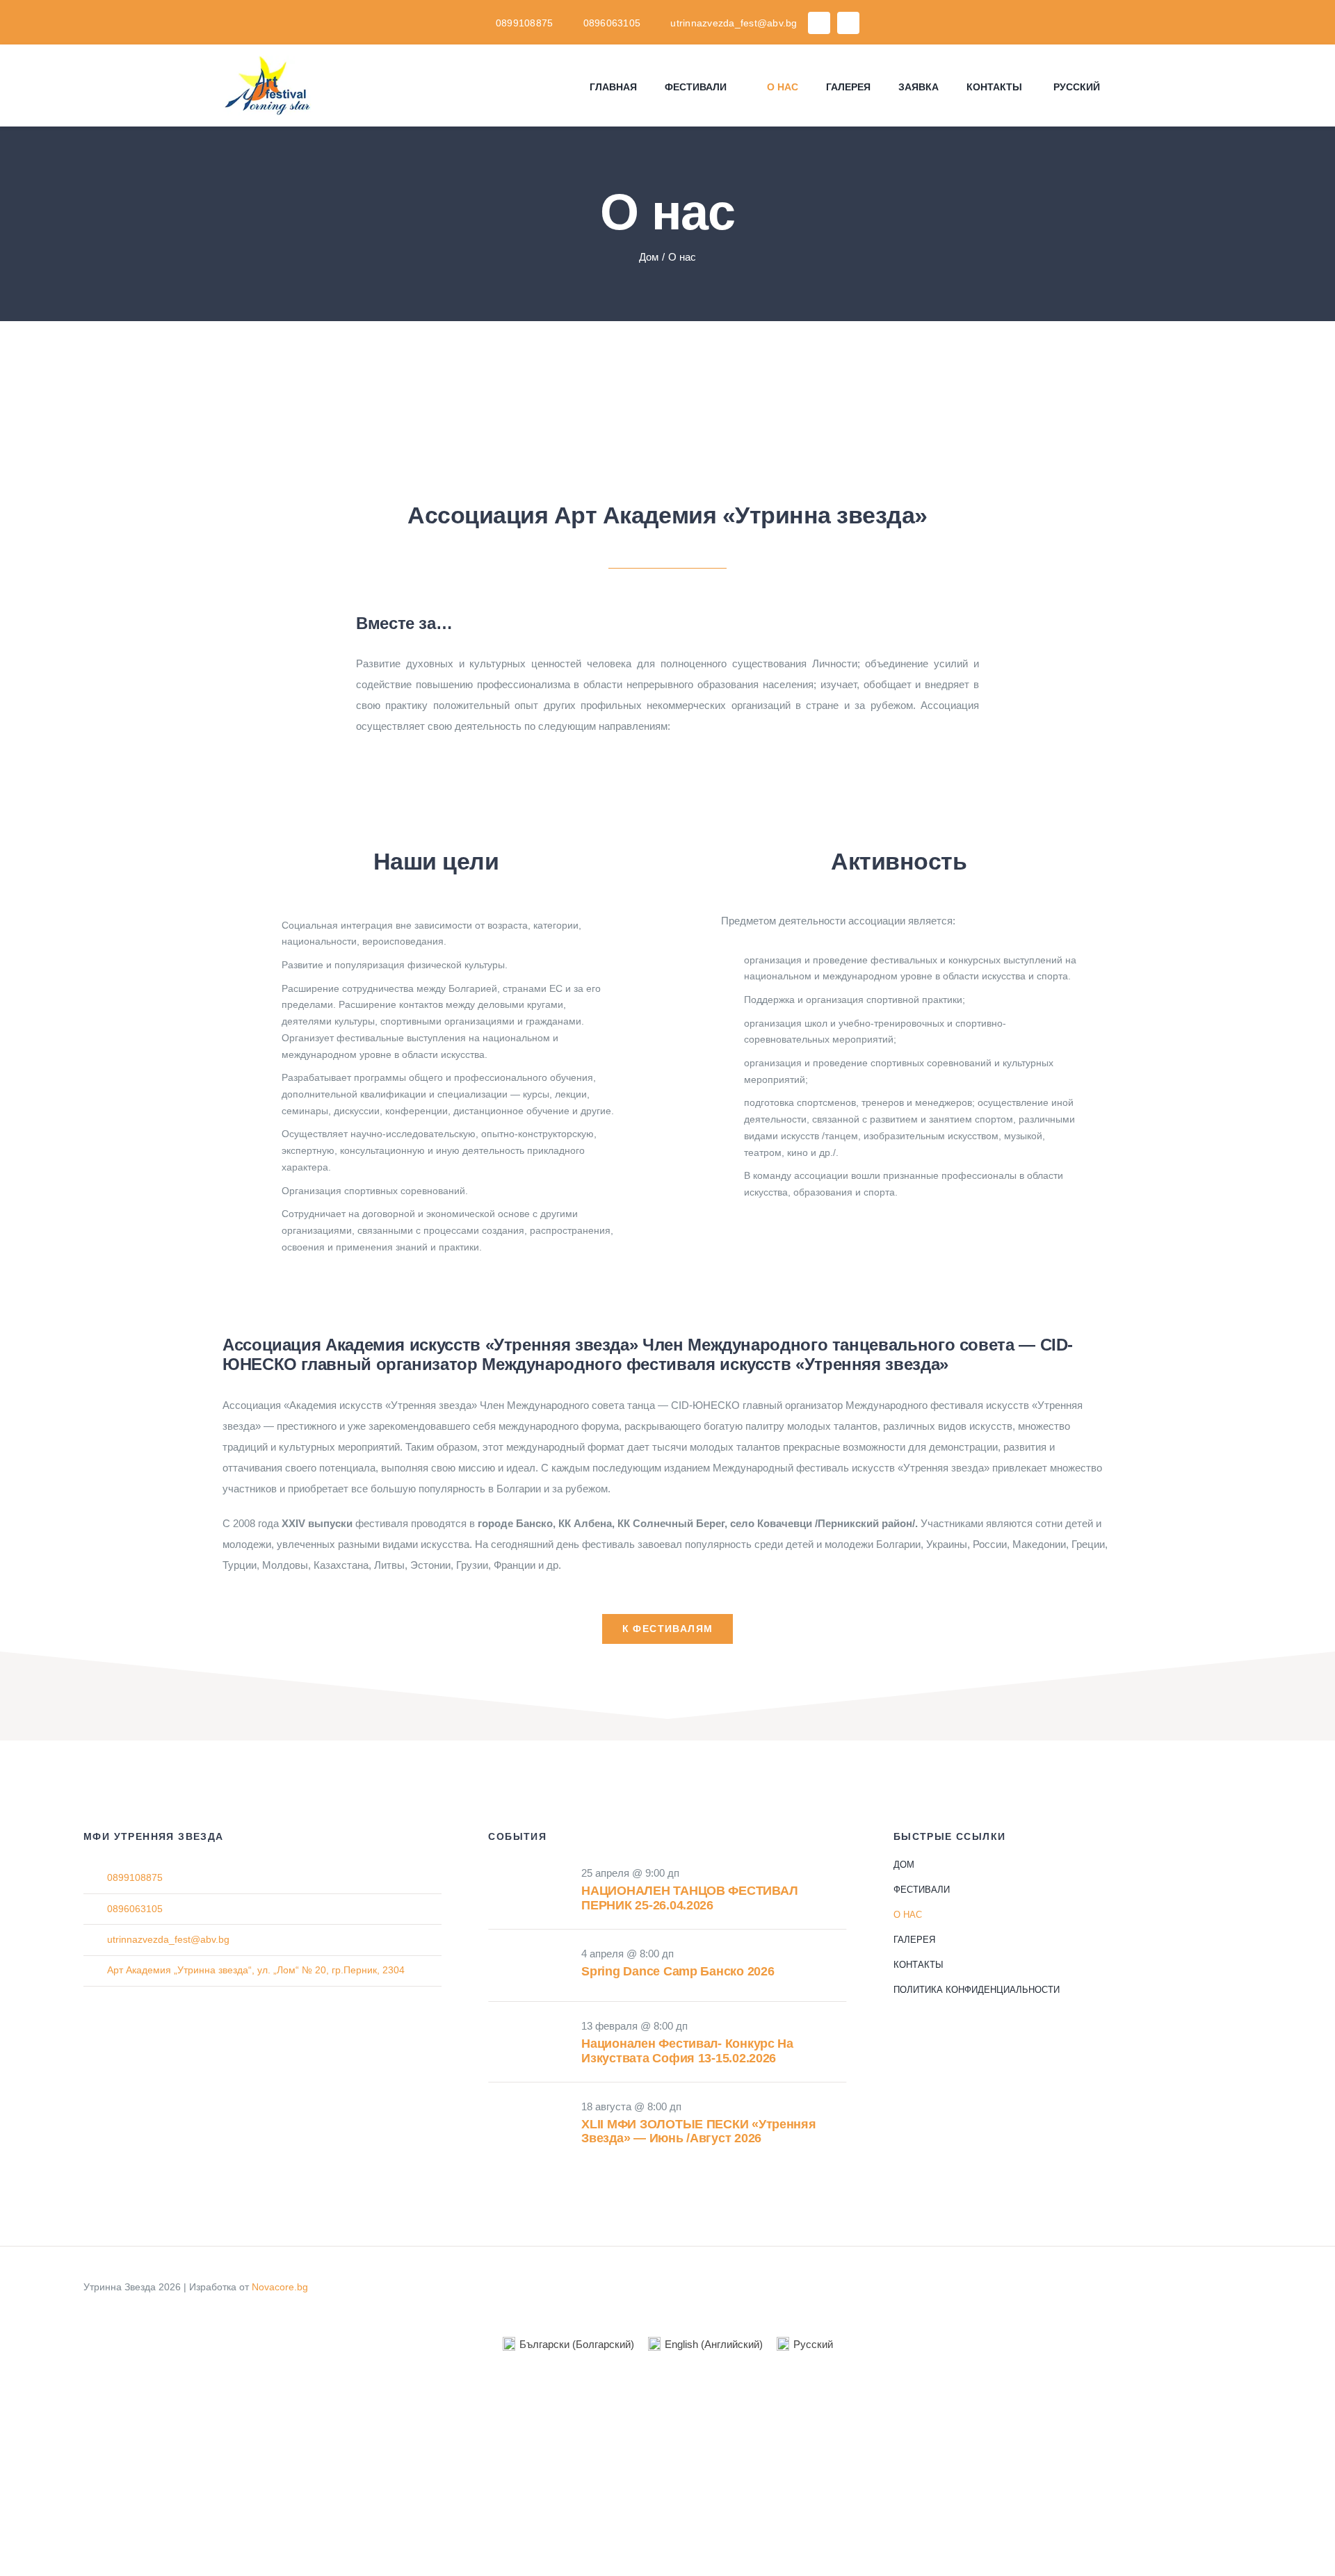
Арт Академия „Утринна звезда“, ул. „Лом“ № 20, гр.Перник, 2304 (256, 1970)
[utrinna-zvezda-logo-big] (667, 333)
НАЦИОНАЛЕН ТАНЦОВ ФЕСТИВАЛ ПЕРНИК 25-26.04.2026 (689, 1898)
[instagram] (848, 23)
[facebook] (819, 23)
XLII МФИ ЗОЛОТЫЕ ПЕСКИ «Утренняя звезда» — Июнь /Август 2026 (698, 2131)
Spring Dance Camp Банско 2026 (678, 1971)
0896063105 (135, 1909)
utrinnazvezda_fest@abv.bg (168, 1939)
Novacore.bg (280, 2287)
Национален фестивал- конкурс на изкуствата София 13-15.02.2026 (687, 2051)
